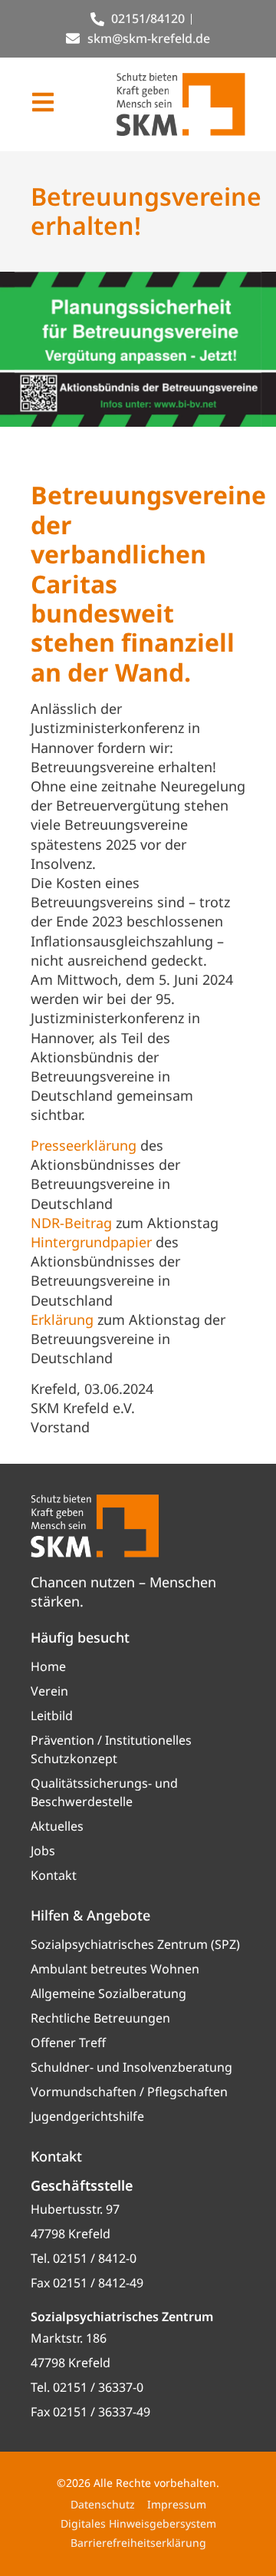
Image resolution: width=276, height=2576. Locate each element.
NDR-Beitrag (71, 1223)
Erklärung (62, 1319)
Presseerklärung (84, 1145)
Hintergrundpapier (91, 1242)
